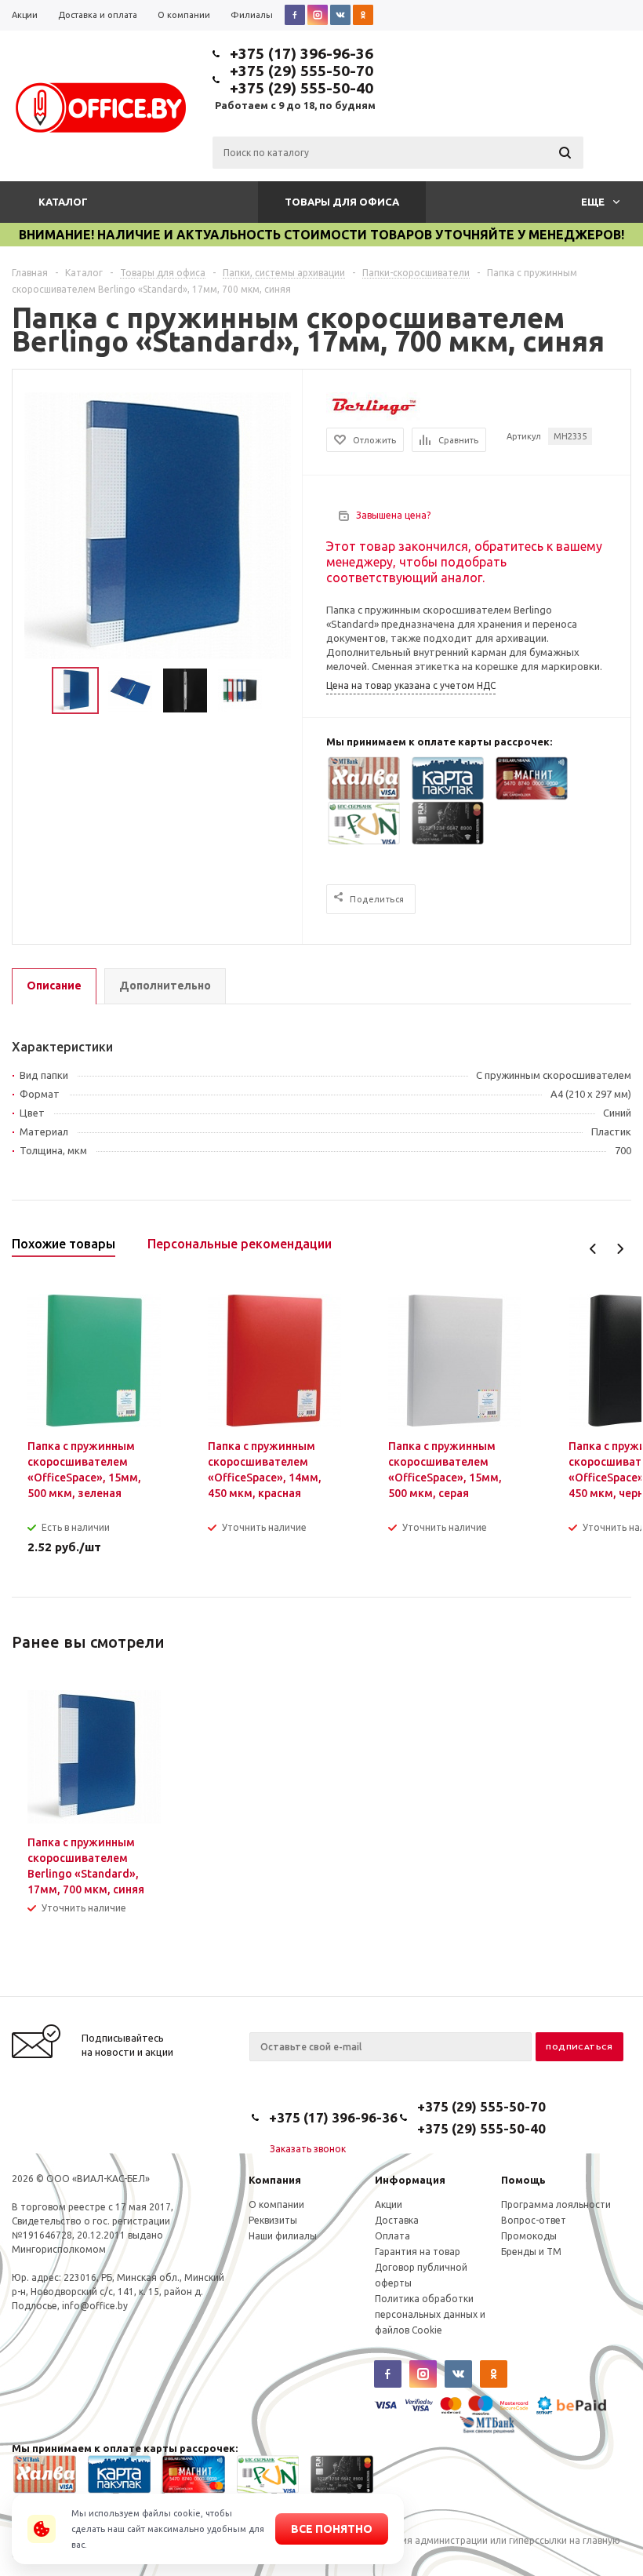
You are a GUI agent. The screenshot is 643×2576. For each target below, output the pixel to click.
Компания (275, 2180)
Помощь (523, 2180)
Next (620, 1249)
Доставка (397, 2220)
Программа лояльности (556, 2204)
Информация (410, 2180)
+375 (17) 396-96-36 (302, 53)
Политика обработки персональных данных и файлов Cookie (430, 2314)
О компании (276, 2204)
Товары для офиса (342, 202)
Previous (593, 1249)
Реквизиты (273, 2220)
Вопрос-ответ (534, 2220)
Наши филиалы (283, 2236)
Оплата (392, 2236)
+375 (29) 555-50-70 (302, 71)
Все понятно (332, 2529)
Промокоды (529, 2236)
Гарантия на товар (418, 2252)
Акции (389, 2204)
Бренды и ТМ (531, 2252)
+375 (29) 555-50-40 (302, 88)
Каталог (63, 202)
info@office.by (95, 2306)
